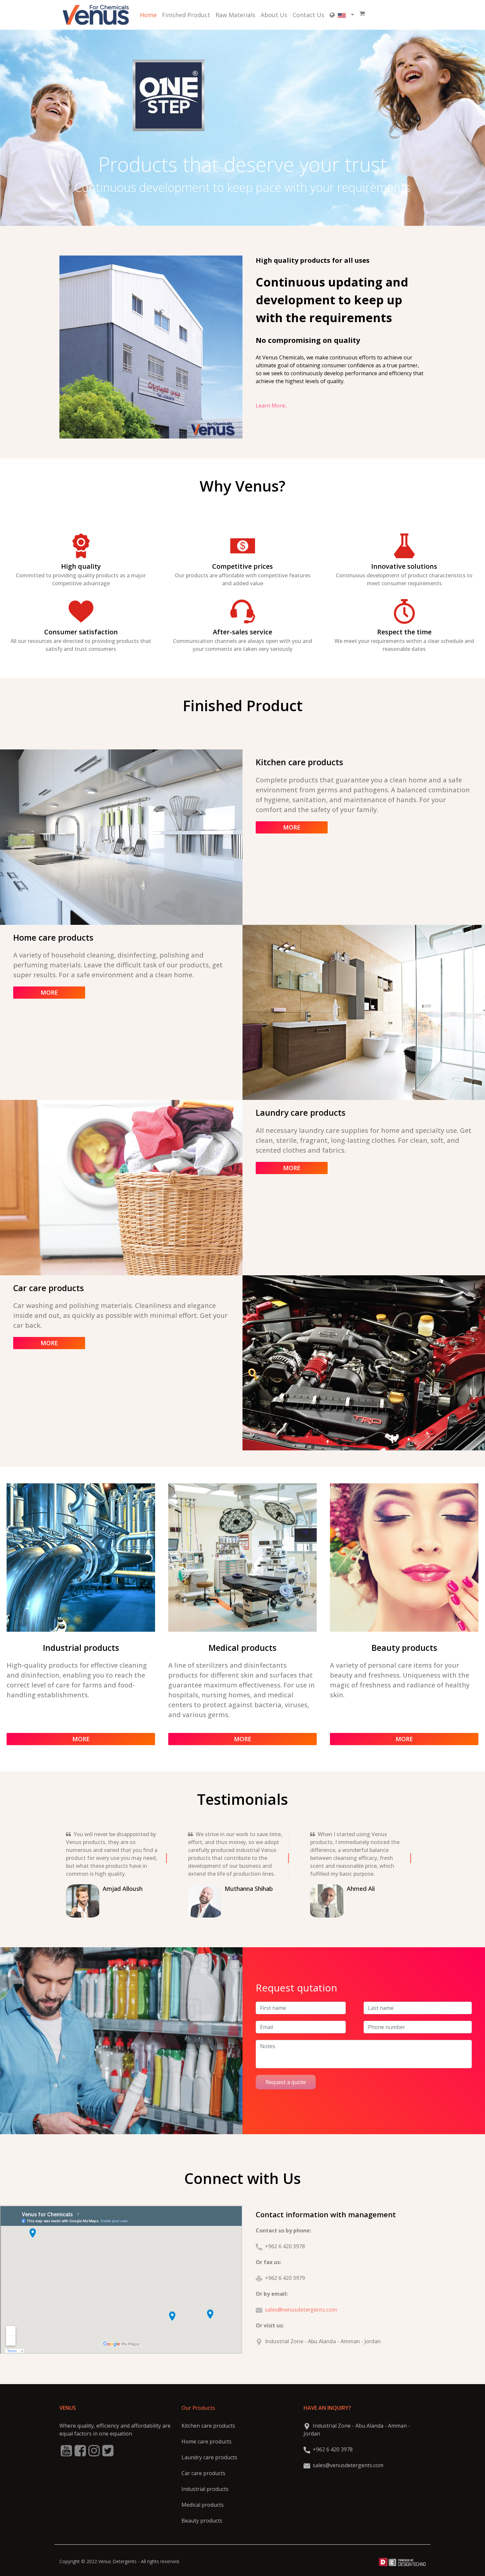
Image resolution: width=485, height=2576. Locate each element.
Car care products (203, 2473)
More (292, 827)
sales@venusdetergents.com (301, 2310)
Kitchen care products (208, 2426)
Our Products (198, 2408)
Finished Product (186, 15)
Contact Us (308, 15)
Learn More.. (271, 406)
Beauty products (202, 2521)
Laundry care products (209, 2457)
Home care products (207, 2441)
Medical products (203, 2505)
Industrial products (205, 2489)
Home (148, 15)
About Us (274, 15)
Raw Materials (235, 15)
